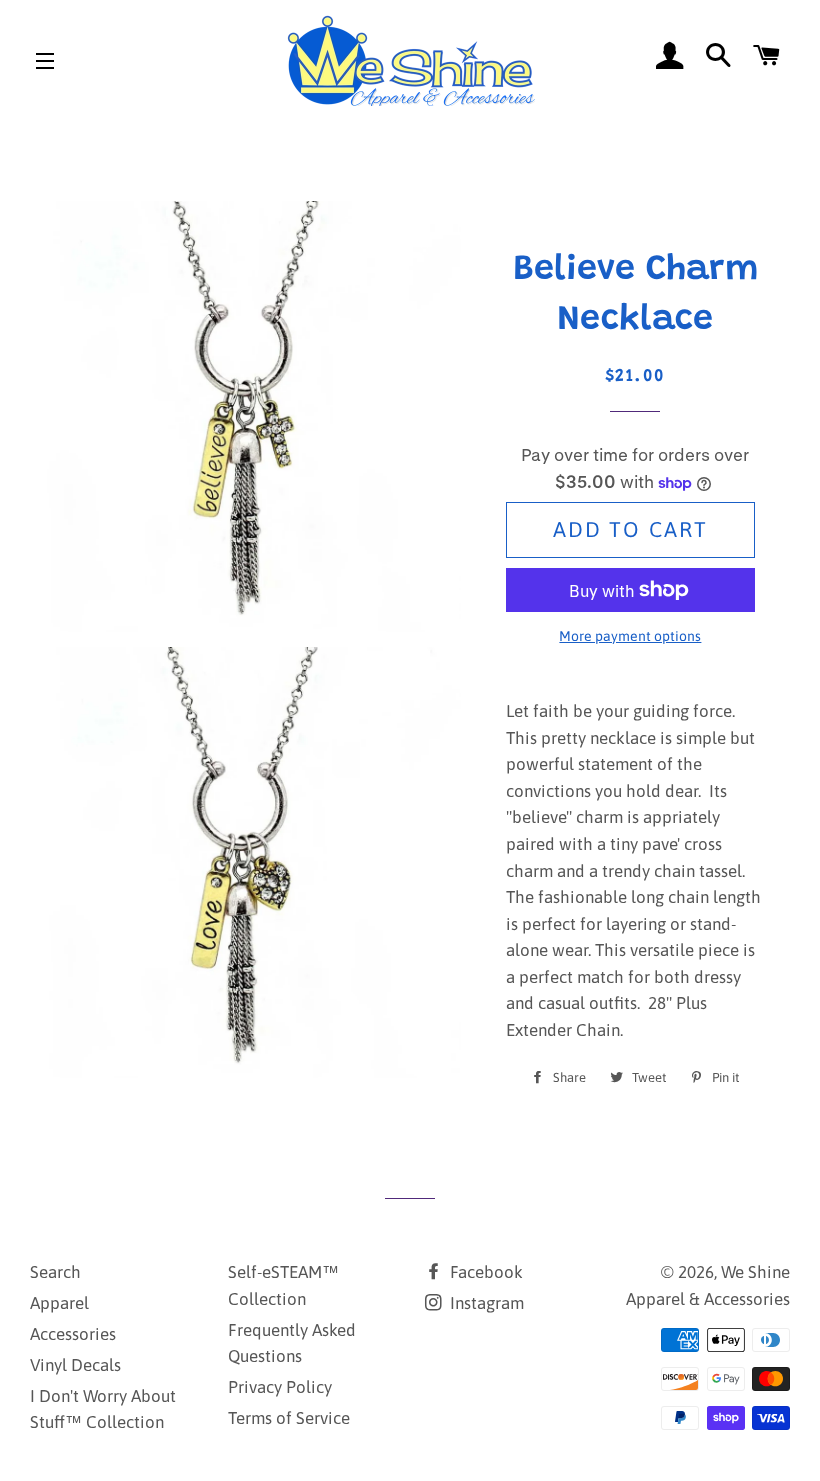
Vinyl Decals (75, 1365)
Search (55, 1272)
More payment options (630, 636)
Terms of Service (289, 1418)
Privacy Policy (280, 1387)
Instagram (485, 1303)
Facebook (484, 1272)
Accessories (73, 1334)
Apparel (59, 1303)
